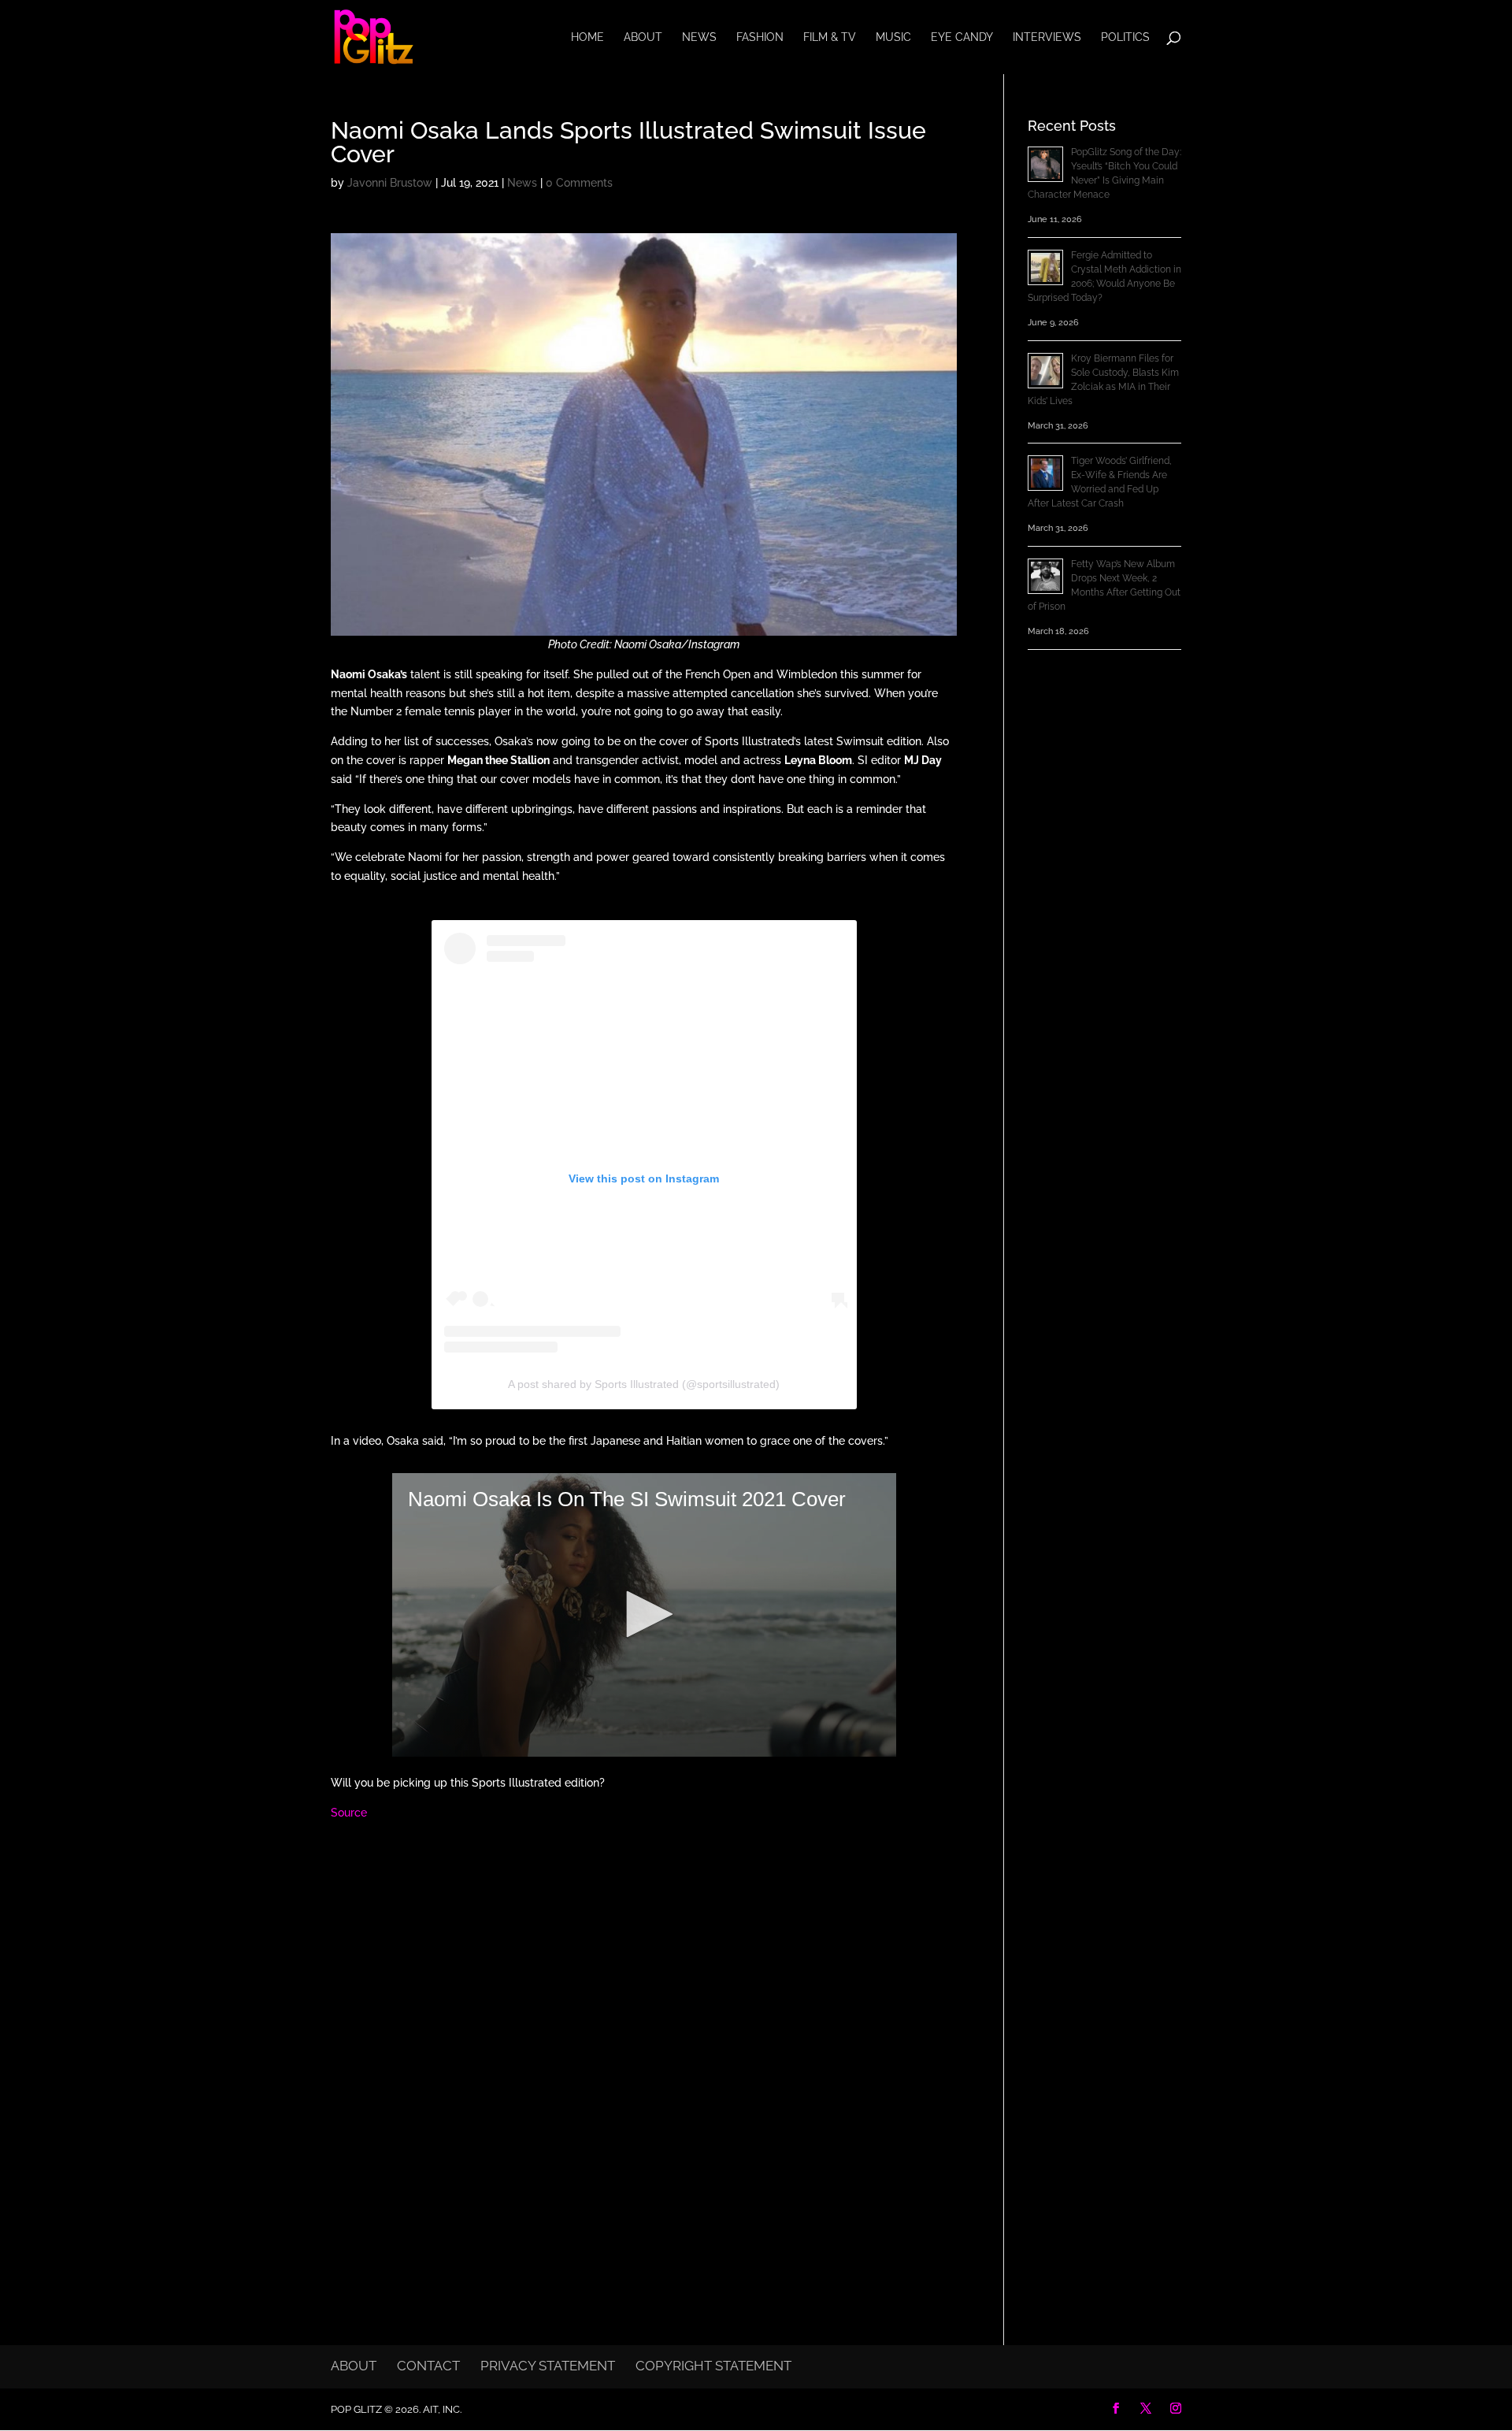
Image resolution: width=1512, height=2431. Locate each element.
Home (587, 37)
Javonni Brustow (390, 183)
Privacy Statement (548, 2366)
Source (349, 1813)
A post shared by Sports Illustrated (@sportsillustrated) (644, 1384)
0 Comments (579, 183)
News (699, 37)
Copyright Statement (713, 2366)
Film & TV (830, 37)
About (643, 37)
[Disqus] (644, 2038)
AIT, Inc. (441, 2409)
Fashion (760, 37)
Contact (428, 2366)
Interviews (1047, 37)
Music (893, 37)
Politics (1125, 37)
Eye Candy (962, 37)
